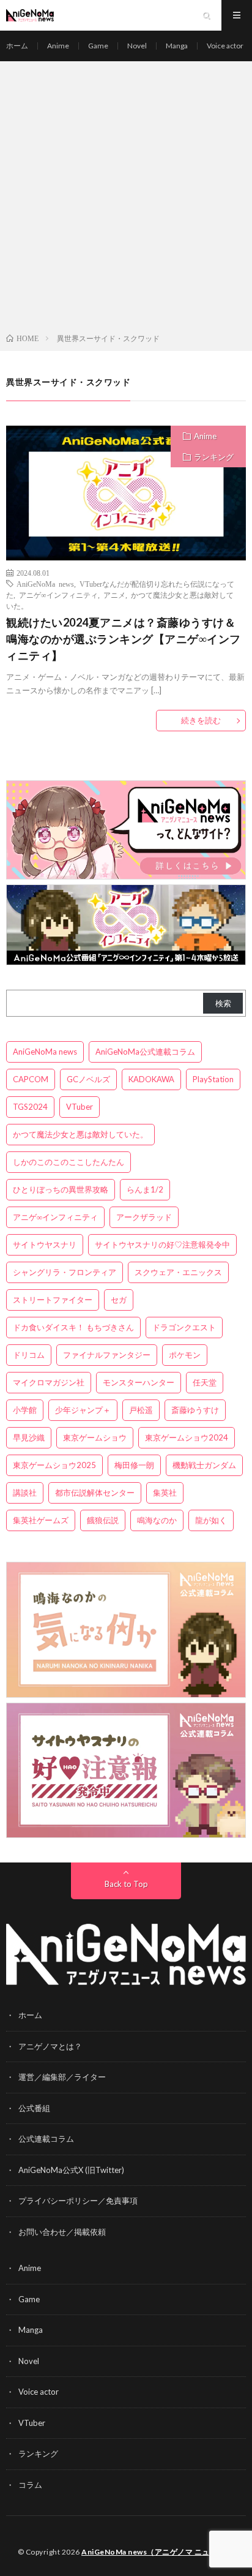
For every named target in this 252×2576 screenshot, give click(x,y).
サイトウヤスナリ (45, 1245)
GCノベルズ (88, 1079)
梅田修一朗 (134, 1465)
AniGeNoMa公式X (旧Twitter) (71, 2170)
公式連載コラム (46, 2139)
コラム (30, 2485)
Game (98, 46)
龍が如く (211, 1520)
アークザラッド (144, 1217)
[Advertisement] (126, 200)
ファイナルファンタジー (107, 1355)
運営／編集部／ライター (62, 2077)
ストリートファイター (53, 1300)
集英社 (165, 1493)
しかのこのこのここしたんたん (69, 1162)
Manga (177, 46)
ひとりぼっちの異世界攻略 (61, 1189)
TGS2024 (30, 1107)
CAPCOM (31, 1079)
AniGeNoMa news (45, 584)
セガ (119, 1300)
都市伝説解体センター (95, 1493)
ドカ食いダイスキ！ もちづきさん (73, 1327)
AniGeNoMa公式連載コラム (145, 1052)
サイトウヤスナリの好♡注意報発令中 (162, 1245)
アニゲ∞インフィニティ (58, 595)
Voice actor (225, 46)
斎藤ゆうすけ (195, 1410)
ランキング (214, 457)
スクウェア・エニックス (178, 1272)
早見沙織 (29, 1437)
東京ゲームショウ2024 (187, 1437)
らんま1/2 (145, 1189)
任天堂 (205, 1382)
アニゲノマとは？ (50, 2046)
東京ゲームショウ (95, 1437)
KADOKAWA (151, 1079)
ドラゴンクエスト (184, 1327)
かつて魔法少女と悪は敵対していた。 (80, 1134)
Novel (137, 46)
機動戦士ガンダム (204, 1465)
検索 (223, 1003)
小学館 (25, 1410)
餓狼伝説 (103, 1520)
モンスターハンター (139, 1382)
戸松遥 (141, 1410)
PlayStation (213, 1079)
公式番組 (34, 2108)
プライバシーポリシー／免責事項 (78, 2201)
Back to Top (126, 1884)
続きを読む (201, 720)
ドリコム (29, 1355)
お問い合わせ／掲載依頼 (62, 2232)
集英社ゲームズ (41, 1520)
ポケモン (185, 1355)
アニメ (114, 595)
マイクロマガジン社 (49, 1382)
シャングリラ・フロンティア (65, 1272)
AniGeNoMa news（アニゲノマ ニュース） (157, 2552)
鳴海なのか (157, 1520)
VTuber (80, 1107)
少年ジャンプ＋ (83, 1410)
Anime (58, 46)
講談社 (25, 1493)
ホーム (17, 46)
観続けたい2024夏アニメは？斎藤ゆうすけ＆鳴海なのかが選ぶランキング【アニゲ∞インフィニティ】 (124, 639)
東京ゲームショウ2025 (54, 1465)
